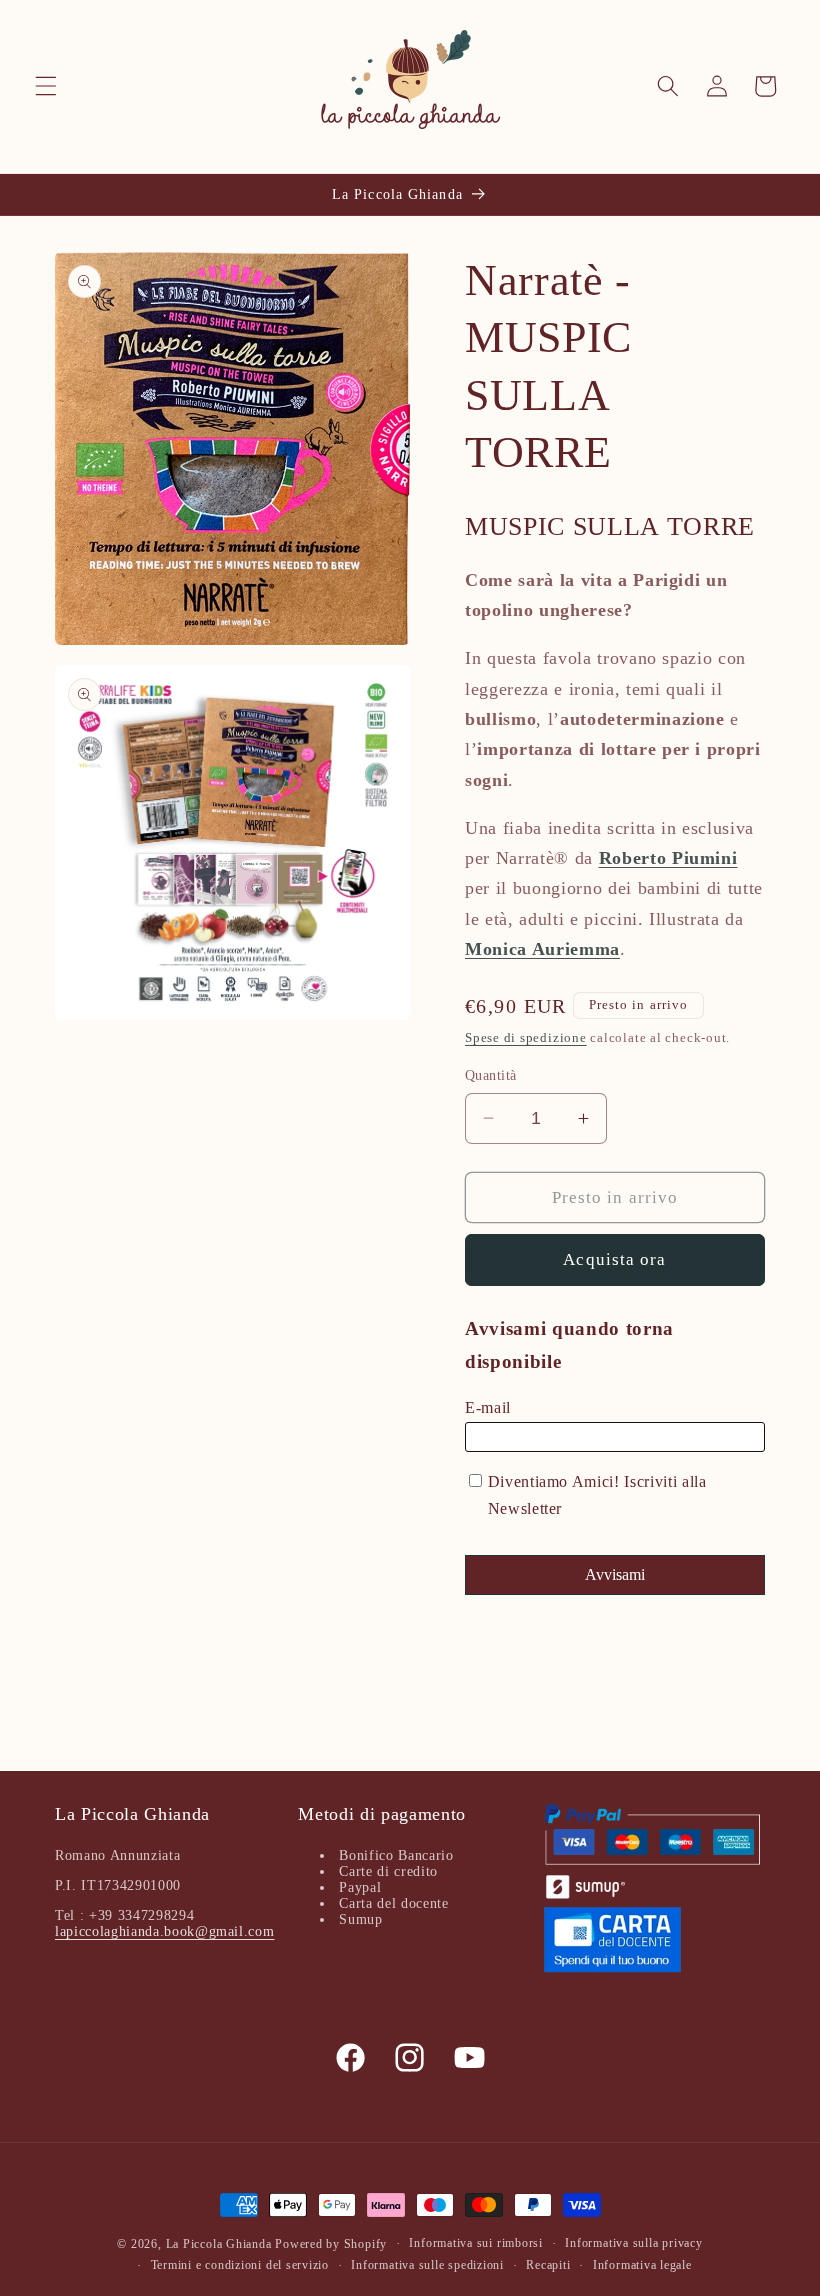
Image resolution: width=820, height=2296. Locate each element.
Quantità (491, 1075)
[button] (46, 86)
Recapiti (548, 2265)
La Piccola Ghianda (219, 2244)
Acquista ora (614, 1259)
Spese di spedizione (526, 1037)
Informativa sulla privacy (633, 2243)
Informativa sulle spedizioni (427, 2265)
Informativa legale (642, 2265)
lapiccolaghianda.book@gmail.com (164, 1931)
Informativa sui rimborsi (475, 2243)
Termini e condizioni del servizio (240, 2265)
